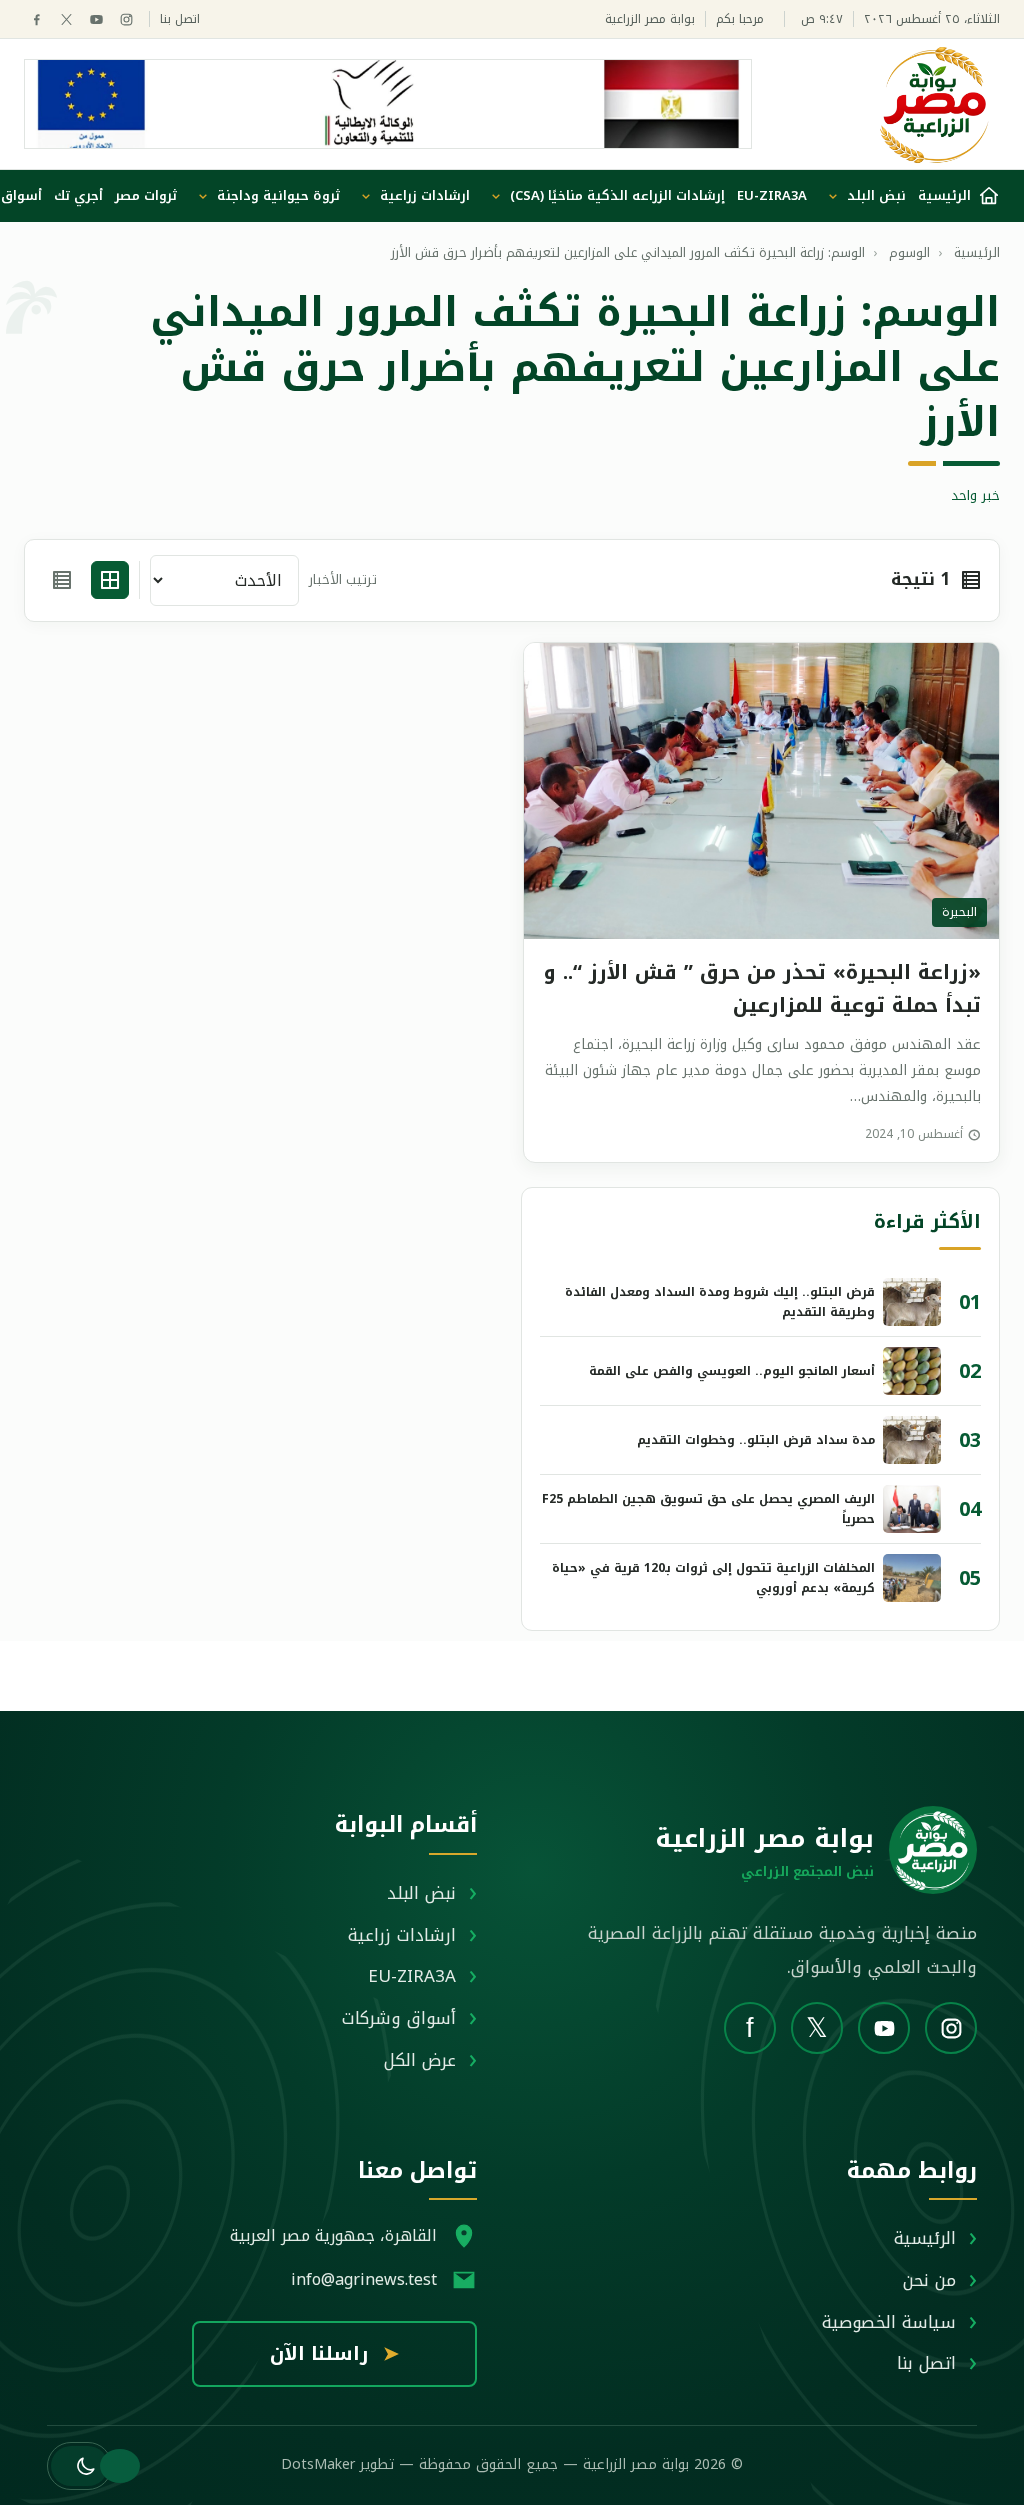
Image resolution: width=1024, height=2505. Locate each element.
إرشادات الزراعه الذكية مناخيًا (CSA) (617, 195)
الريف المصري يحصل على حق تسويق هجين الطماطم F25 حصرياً (708, 1509)
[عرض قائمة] (62, 580)
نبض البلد (876, 195)
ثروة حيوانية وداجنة (278, 195)
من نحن (929, 2280)
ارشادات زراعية (425, 195)
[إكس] (66, 19)
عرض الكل (420, 2060)
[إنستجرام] (126, 19)
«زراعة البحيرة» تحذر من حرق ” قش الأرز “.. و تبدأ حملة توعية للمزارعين (762, 988)
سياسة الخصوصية (889, 2322)
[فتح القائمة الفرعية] (833, 196)
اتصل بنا (180, 19)
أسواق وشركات (399, 2018)
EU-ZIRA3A (772, 195)
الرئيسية (925, 2238)
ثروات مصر (146, 195)
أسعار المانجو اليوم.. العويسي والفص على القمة (732, 1371)
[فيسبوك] (36, 19)
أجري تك (78, 195)
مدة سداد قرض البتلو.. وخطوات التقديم (756, 1440)
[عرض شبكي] (110, 580)
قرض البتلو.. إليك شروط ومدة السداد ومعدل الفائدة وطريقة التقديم (720, 1302)
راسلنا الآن (334, 2354)
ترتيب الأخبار (343, 580)
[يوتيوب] (96, 19)
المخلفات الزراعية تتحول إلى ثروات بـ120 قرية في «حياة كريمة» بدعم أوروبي (713, 1578)
